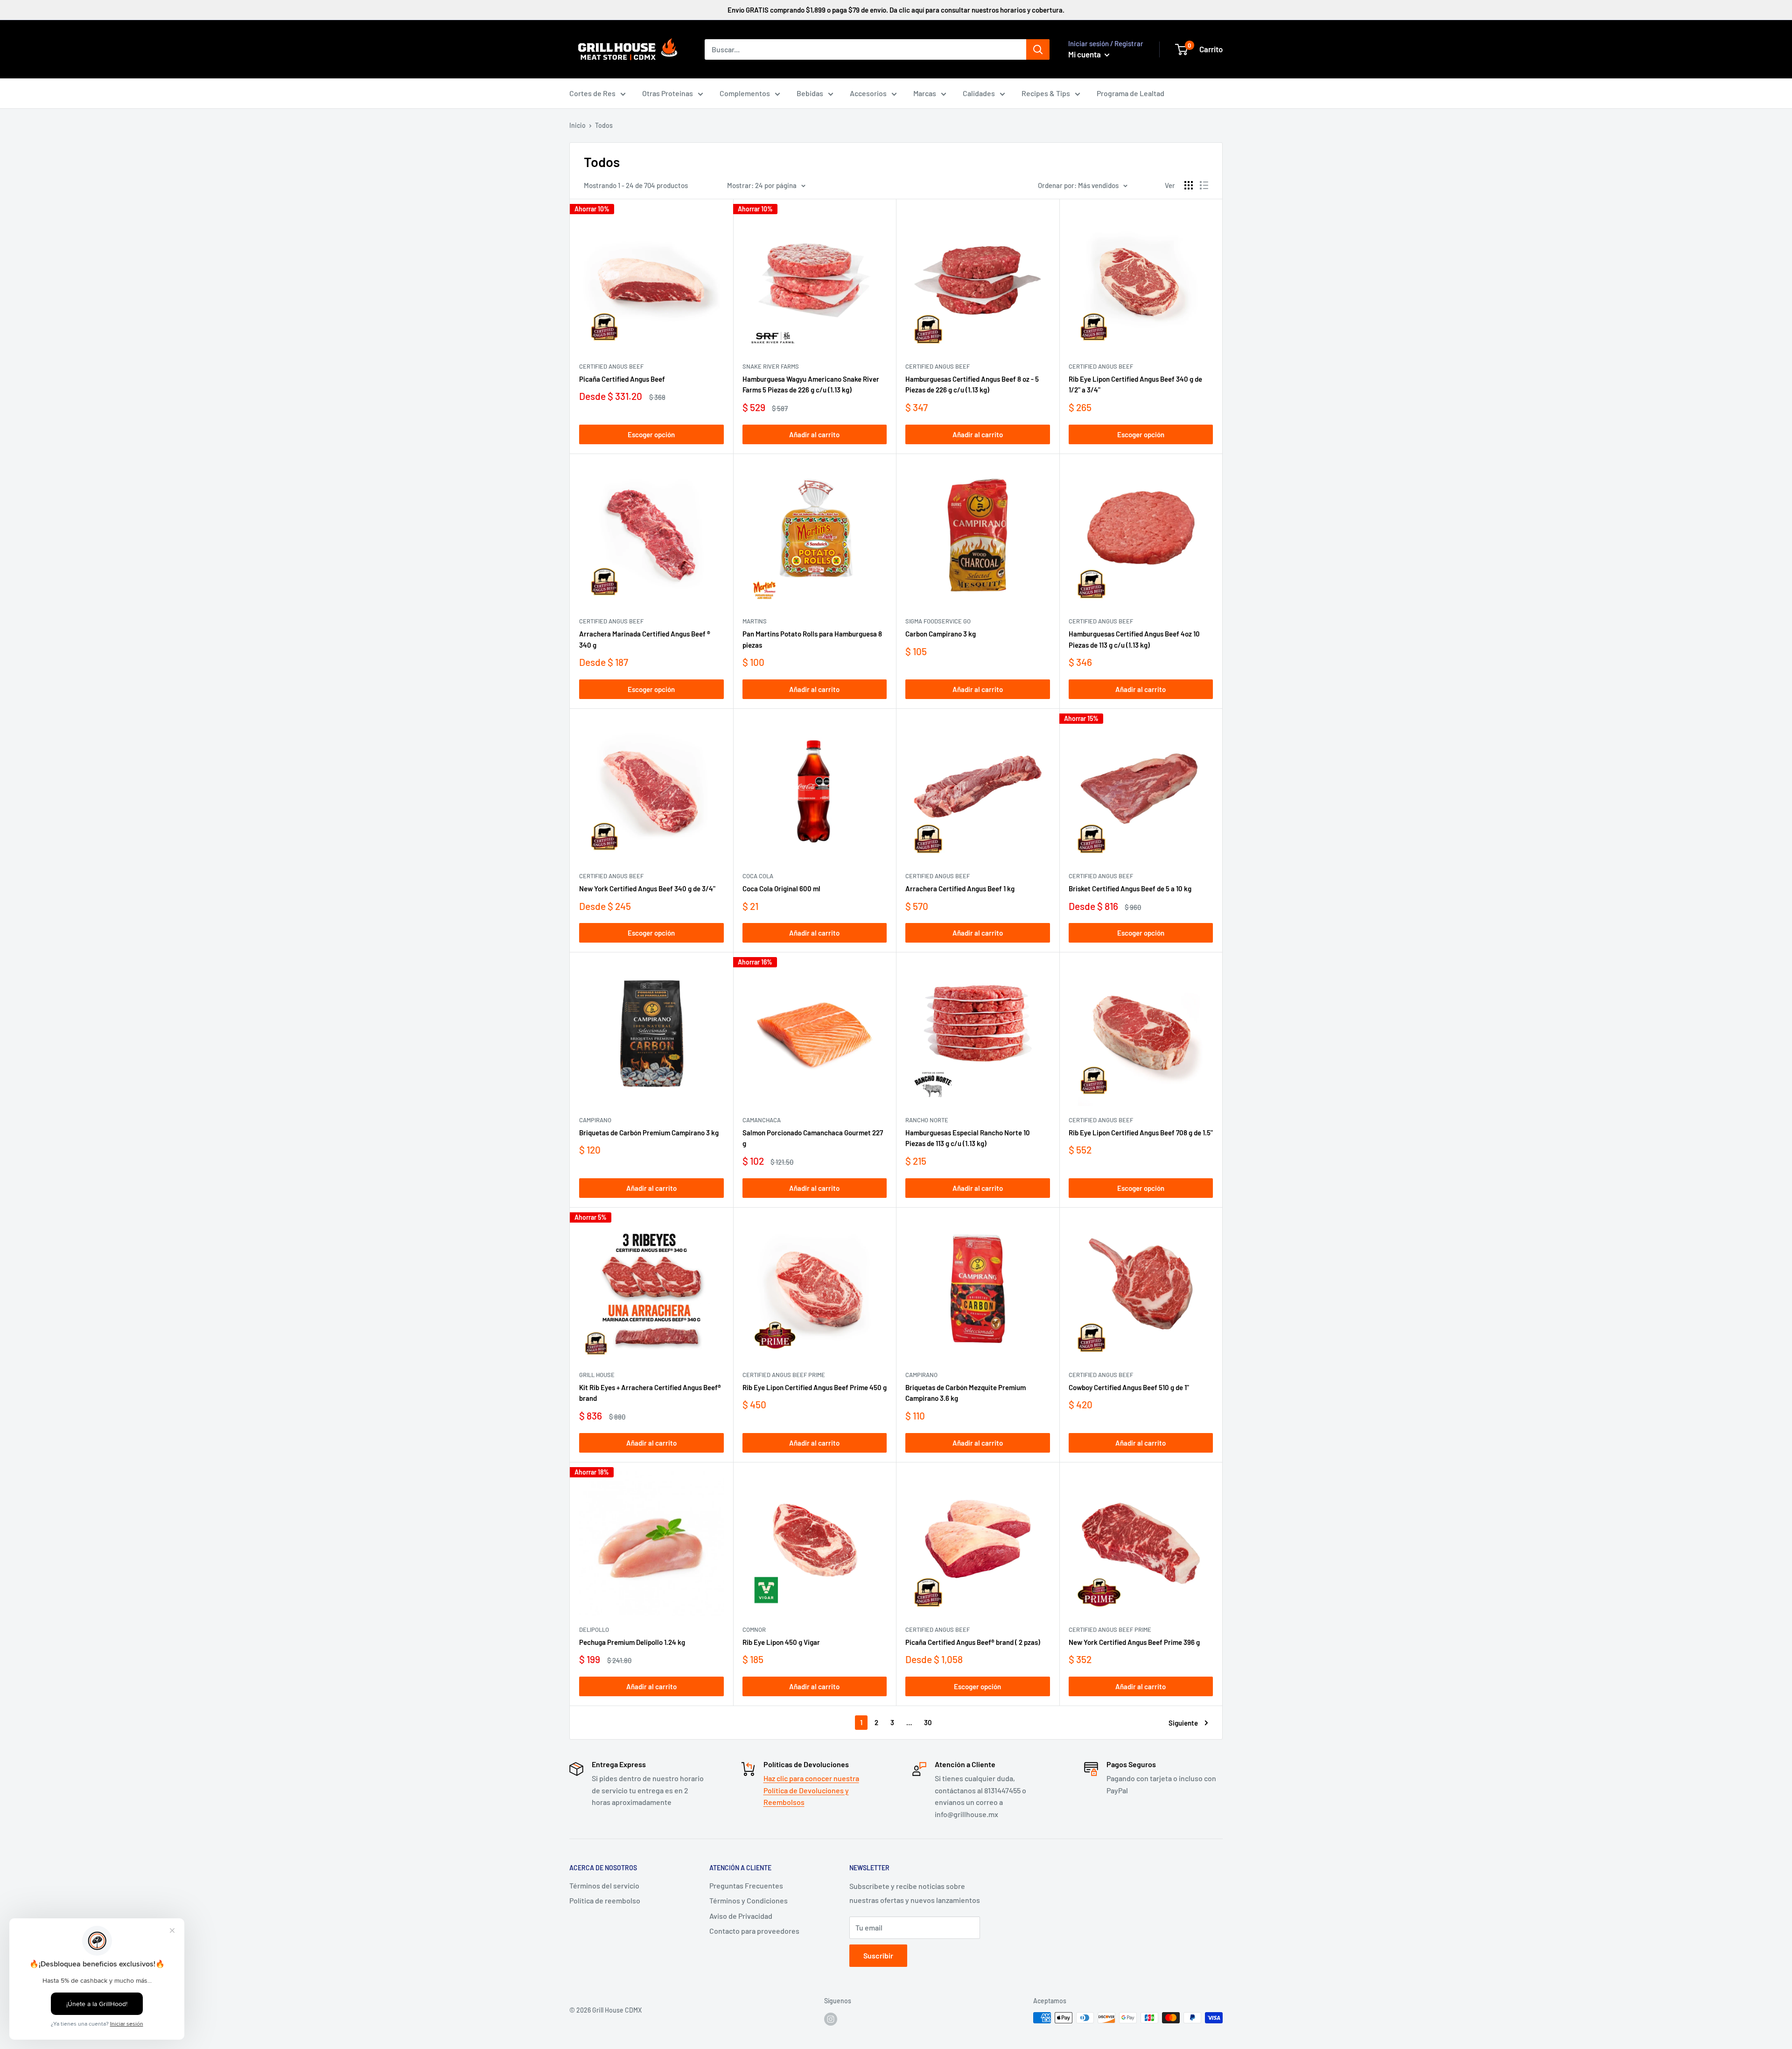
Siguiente (1183, 1723)
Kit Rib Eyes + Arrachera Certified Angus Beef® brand (650, 1393)
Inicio (577, 125)
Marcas (925, 93)
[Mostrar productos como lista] (1204, 185)
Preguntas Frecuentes (746, 1885)
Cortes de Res (592, 93)
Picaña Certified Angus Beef (622, 379)
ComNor (754, 1629)
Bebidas (810, 93)
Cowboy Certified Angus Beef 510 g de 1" (1129, 1387)
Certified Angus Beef (611, 366)
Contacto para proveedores (754, 1931)
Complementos (745, 93)
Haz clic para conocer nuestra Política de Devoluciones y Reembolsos (811, 1790)
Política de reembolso (605, 1900)
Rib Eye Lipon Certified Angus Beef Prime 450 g (815, 1387)
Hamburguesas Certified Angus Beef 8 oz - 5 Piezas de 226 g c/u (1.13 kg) (972, 384)
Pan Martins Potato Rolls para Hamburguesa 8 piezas (812, 639)
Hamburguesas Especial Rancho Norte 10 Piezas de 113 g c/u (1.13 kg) (968, 1138)
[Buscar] (1038, 49)
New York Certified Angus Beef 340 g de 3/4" (647, 888)
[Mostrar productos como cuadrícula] (1189, 185)
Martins (755, 621)
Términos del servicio (604, 1885)
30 (928, 1722)
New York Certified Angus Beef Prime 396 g (1134, 1642)
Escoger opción (651, 434)
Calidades (979, 93)
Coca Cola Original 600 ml (781, 888)
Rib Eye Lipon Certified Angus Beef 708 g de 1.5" (1141, 1133)
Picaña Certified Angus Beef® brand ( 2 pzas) (973, 1642)
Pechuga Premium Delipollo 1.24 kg (632, 1642)
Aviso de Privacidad (741, 1916)
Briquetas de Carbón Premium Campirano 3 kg (649, 1133)
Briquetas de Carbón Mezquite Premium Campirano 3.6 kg (966, 1393)
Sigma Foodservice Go (938, 621)
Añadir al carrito (814, 434)
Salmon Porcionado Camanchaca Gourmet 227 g (813, 1138)
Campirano (595, 1120)
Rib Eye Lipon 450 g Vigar (781, 1642)
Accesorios (868, 93)
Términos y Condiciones (749, 1900)
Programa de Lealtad (1130, 93)
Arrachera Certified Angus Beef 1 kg (960, 888)
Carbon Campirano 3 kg (941, 634)
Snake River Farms (771, 366)
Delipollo (594, 1629)
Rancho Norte (927, 1120)
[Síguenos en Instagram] (831, 2019)
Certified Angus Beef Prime (784, 1375)
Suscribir (878, 1955)
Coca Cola (758, 876)
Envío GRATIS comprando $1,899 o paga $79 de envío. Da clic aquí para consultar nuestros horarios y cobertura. (896, 10)
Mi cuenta (1085, 54)
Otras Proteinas (668, 93)
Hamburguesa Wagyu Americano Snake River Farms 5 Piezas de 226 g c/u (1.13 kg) (811, 384)
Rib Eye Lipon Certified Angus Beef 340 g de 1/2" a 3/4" (1135, 384)
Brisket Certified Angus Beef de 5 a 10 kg (1130, 888)
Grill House (597, 1375)
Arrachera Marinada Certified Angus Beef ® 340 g (645, 639)
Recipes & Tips (1046, 93)
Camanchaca (762, 1120)
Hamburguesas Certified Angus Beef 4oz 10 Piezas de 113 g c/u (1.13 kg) (1134, 639)
